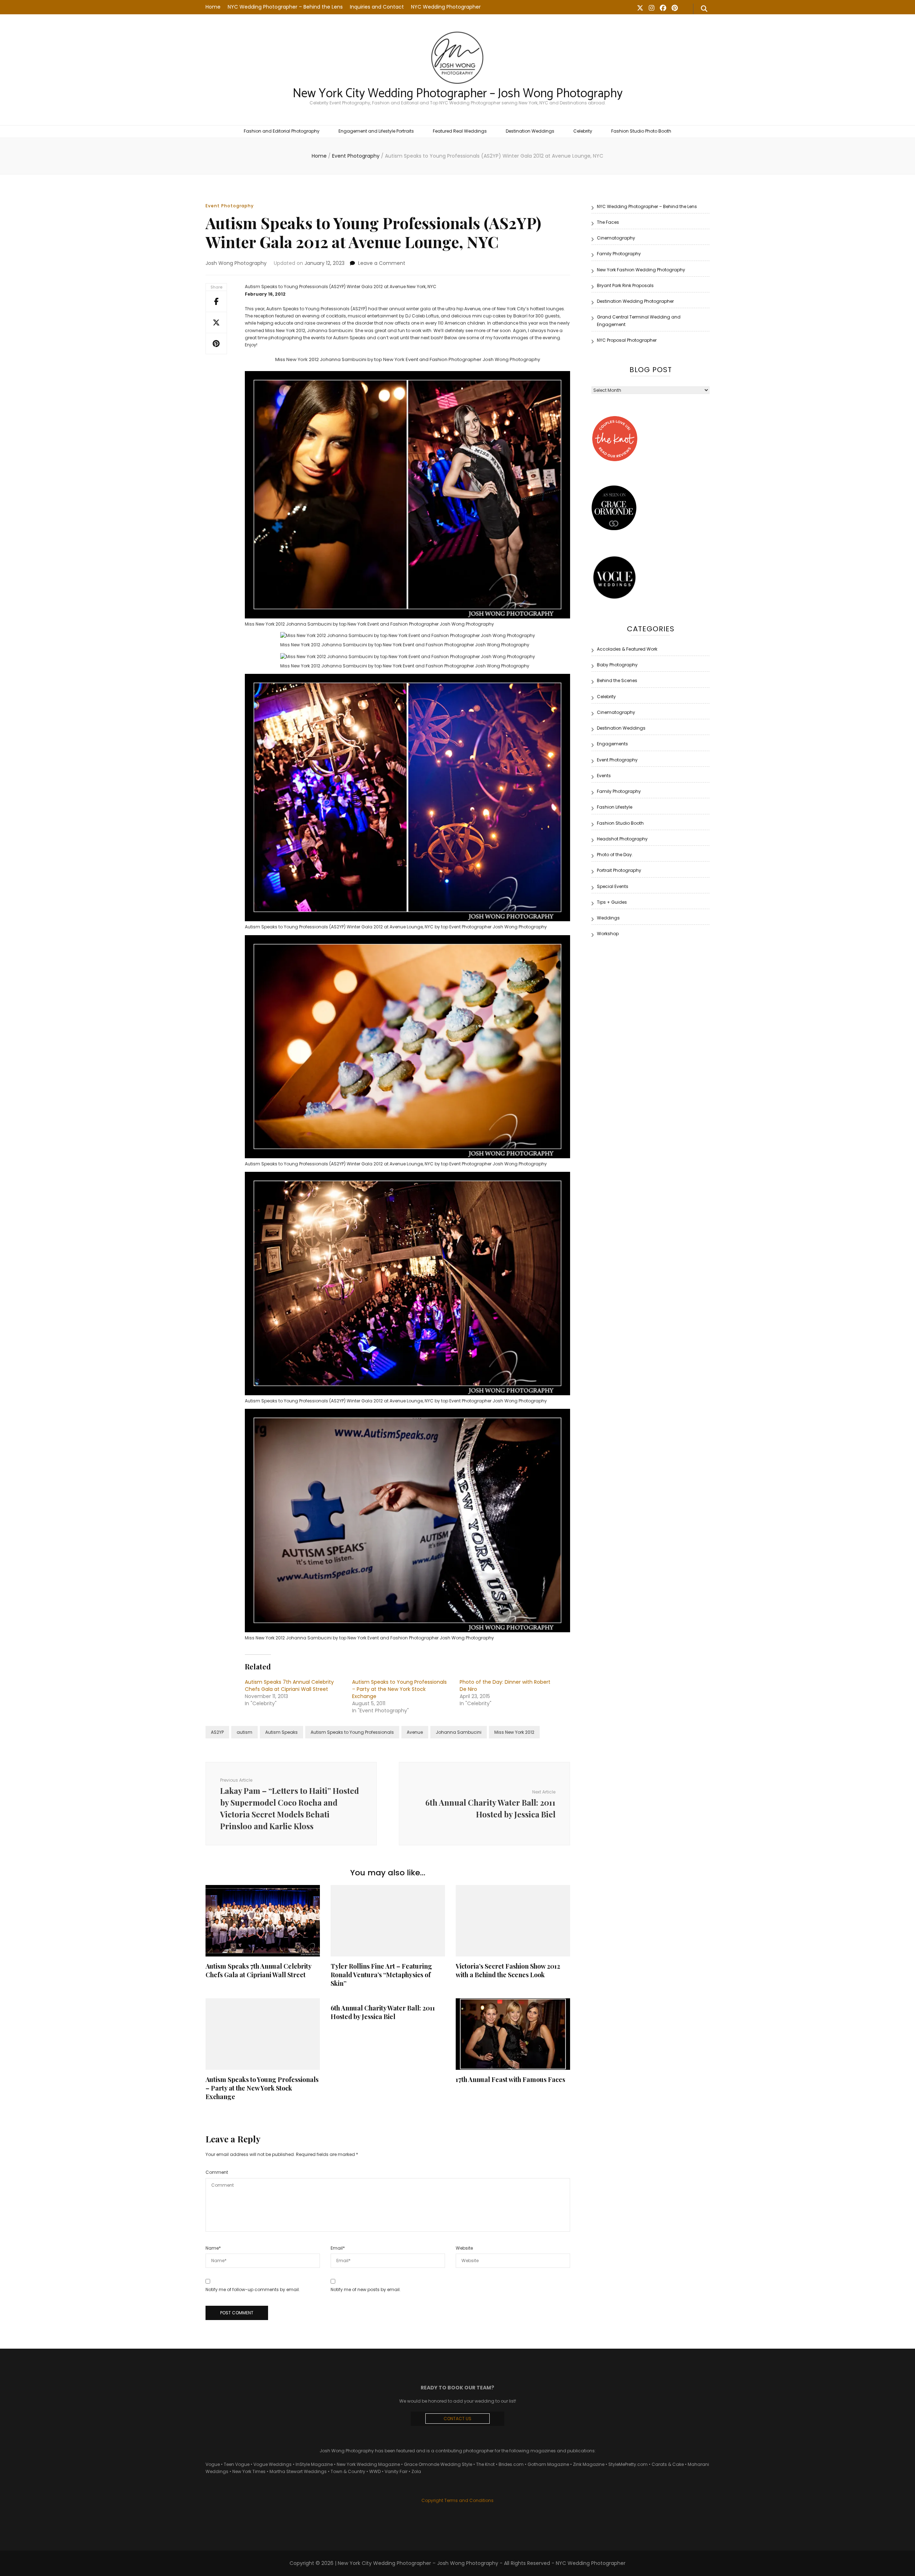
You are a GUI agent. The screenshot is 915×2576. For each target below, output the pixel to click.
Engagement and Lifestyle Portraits (376, 131)
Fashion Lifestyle (615, 807)
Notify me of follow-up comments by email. (253, 2289)
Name (213, 2248)
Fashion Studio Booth (620, 823)
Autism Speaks (281, 1732)
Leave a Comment (382, 263)
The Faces (608, 222)
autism (244, 1732)
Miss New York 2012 (514, 1732)
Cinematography (616, 238)
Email (338, 2248)
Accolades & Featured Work (627, 649)
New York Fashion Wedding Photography (641, 270)
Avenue (415, 1732)
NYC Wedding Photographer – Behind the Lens (285, 7)
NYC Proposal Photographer (627, 340)
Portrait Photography (619, 870)
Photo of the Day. (615, 855)
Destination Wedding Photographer (635, 301)
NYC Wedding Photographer (446, 7)
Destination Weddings (530, 131)
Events (604, 776)
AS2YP (217, 1732)
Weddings (608, 918)
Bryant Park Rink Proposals (625, 285)
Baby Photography (617, 665)
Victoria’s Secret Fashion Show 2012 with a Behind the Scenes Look (508, 1970)
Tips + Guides (612, 902)
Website (464, 2248)
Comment (217, 2172)
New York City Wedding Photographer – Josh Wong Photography (458, 94)
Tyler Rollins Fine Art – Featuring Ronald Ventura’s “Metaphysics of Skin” (381, 1975)
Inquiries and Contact (377, 7)
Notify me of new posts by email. (366, 2289)
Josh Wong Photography (236, 263)
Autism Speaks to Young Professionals (352, 1732)
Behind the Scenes (617, 680)
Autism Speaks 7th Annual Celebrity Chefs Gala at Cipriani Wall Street (289, 1686)
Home (213, 7)
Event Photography (230, 206)
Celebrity (583, 131)
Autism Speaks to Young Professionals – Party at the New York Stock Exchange (399, 1689)
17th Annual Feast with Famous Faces (510, 2079)
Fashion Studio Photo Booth (641, 131)
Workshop (608, 934)
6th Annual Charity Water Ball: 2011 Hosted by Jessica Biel (383, 2012)
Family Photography (619, 254)
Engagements (612, 744)
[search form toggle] (704, 9)
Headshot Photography (622, 839)
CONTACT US (457, 2419)
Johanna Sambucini (459, 1732)
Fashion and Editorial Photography (282, 131)
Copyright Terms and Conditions (457, 2500)
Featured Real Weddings (460, 131)
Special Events (613, 886)
